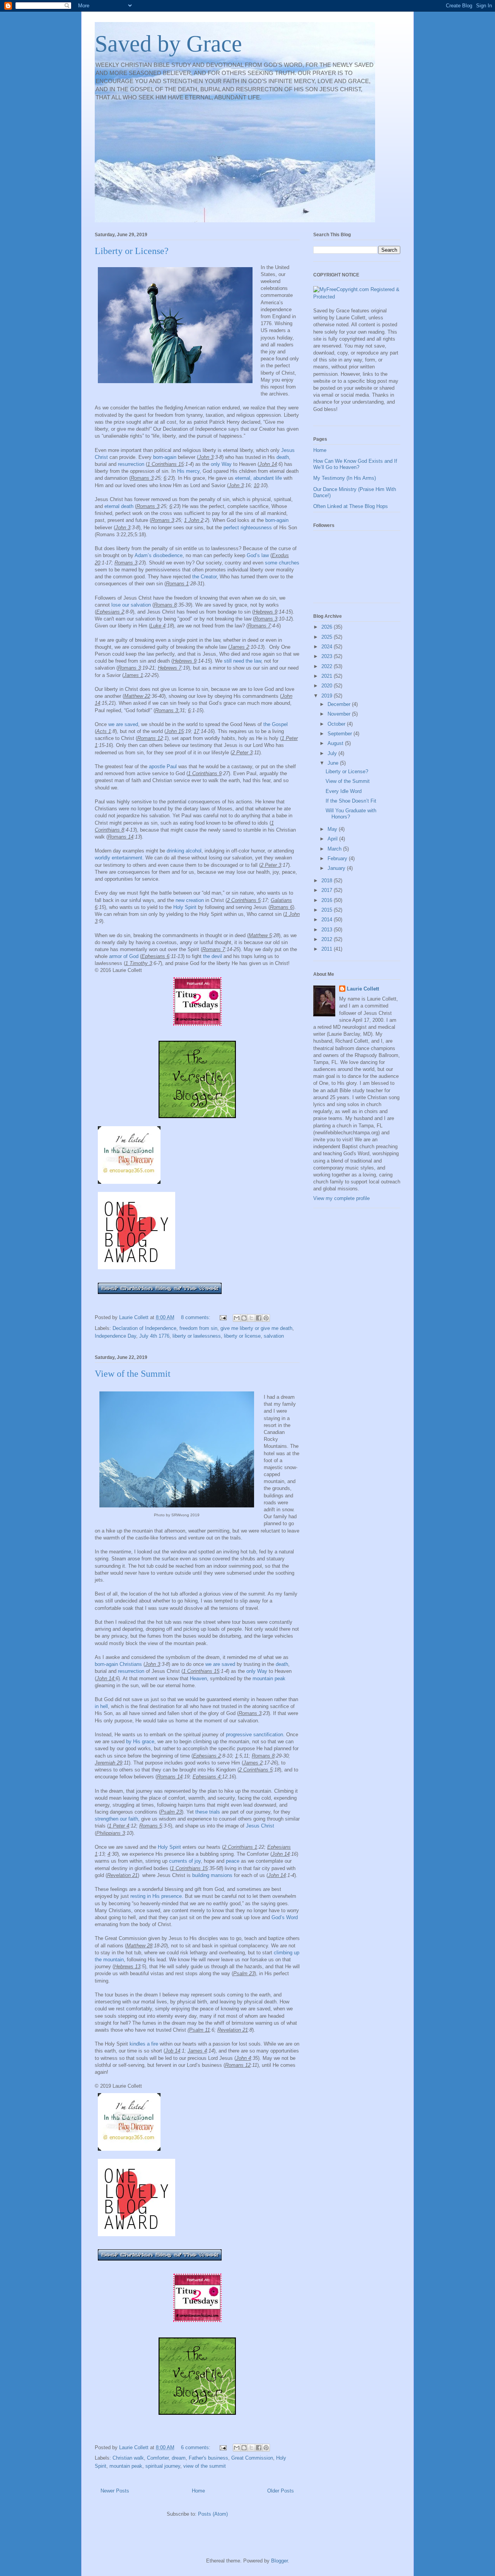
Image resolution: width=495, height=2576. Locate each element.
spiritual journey (163, 2466)
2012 (328, 939)
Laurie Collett (363, 989)
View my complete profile (341, 1198)
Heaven (198, 1678)
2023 (328, 656)
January (337, 868)
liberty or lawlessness (197, 1336)
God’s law (258, 555)
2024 (328, 647)
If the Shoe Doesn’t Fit (351, 801)
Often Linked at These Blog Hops (351, 506)
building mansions (212, 1875)
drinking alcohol (184, 851)
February (338, 858)
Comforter (158, 2458)
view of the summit (205, 2466)
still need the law (242, 661)
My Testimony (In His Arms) (345, 478)
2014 (328, 920)
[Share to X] (251, 1318)
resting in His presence (156, 1896)
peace (233, 1861)
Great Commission (252, 2458)
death (283, 457)
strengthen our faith (116, 1819)
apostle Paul (163, 766)
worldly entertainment (119, 858)
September (341, 734)
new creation (190, 900)
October (337, 724)
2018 (328, 881)
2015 (328, 910)
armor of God (124, 956)
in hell (101, 1706)
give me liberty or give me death (256, 1328)
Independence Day (115, 1336)
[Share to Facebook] (259, 1318)
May (333, 829)
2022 (328, 666)
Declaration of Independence (144, 1328)
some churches (282, 563)
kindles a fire (144, 2044)
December (340, 704)
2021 (328, 676)
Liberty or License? (132, 251)
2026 (328, 627)
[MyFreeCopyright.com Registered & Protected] (357, 297)
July (333, 753)
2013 (328, 930)
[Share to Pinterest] (266, 1318)
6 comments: (196, 2447)
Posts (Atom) (213, 2514)
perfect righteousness (248, 528)
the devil (213, 956)
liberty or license (242, 1336)
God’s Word (285, 1917)
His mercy (188, 471)
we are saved (123, 724)
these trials (208, 1812)
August (336, 743)
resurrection (131, 464)
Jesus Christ (260, 1826)
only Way (221, 464)
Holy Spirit (185, 907)
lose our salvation (131, 605)
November (340, 714)
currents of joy (185, 1861)
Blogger (279, 2561)
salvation (274, 1336)
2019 (328, 696)
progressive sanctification (254, 1735)
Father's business (208, 2458)
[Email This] (237, 1318)
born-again (165, 457)
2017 (328, 890)
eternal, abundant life (259, 478)
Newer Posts (115, 2491)
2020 (328, 686)
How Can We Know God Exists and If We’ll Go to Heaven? (355, 464)
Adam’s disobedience (159, 555)
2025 (328, 637)
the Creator (204, 577)
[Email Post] (223, 1317)
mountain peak (269, 1678)
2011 (328, 949)
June (334, 763)
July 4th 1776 (154, 1336)
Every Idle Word (344, 791)
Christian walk (128, 2458)
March (335, 849)
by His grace (140, 1741)
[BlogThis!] (244, 1318)
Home (198, 2491)
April (333, 839)
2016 (328, 900)
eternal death (119, 506)
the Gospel (276, 724)
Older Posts (281, 2491)
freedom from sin (198, 1328)
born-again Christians (118, 1664)
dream (179, 2458)
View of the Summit (133, 1374)
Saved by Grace (168, 44)
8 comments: (196, 1317)
